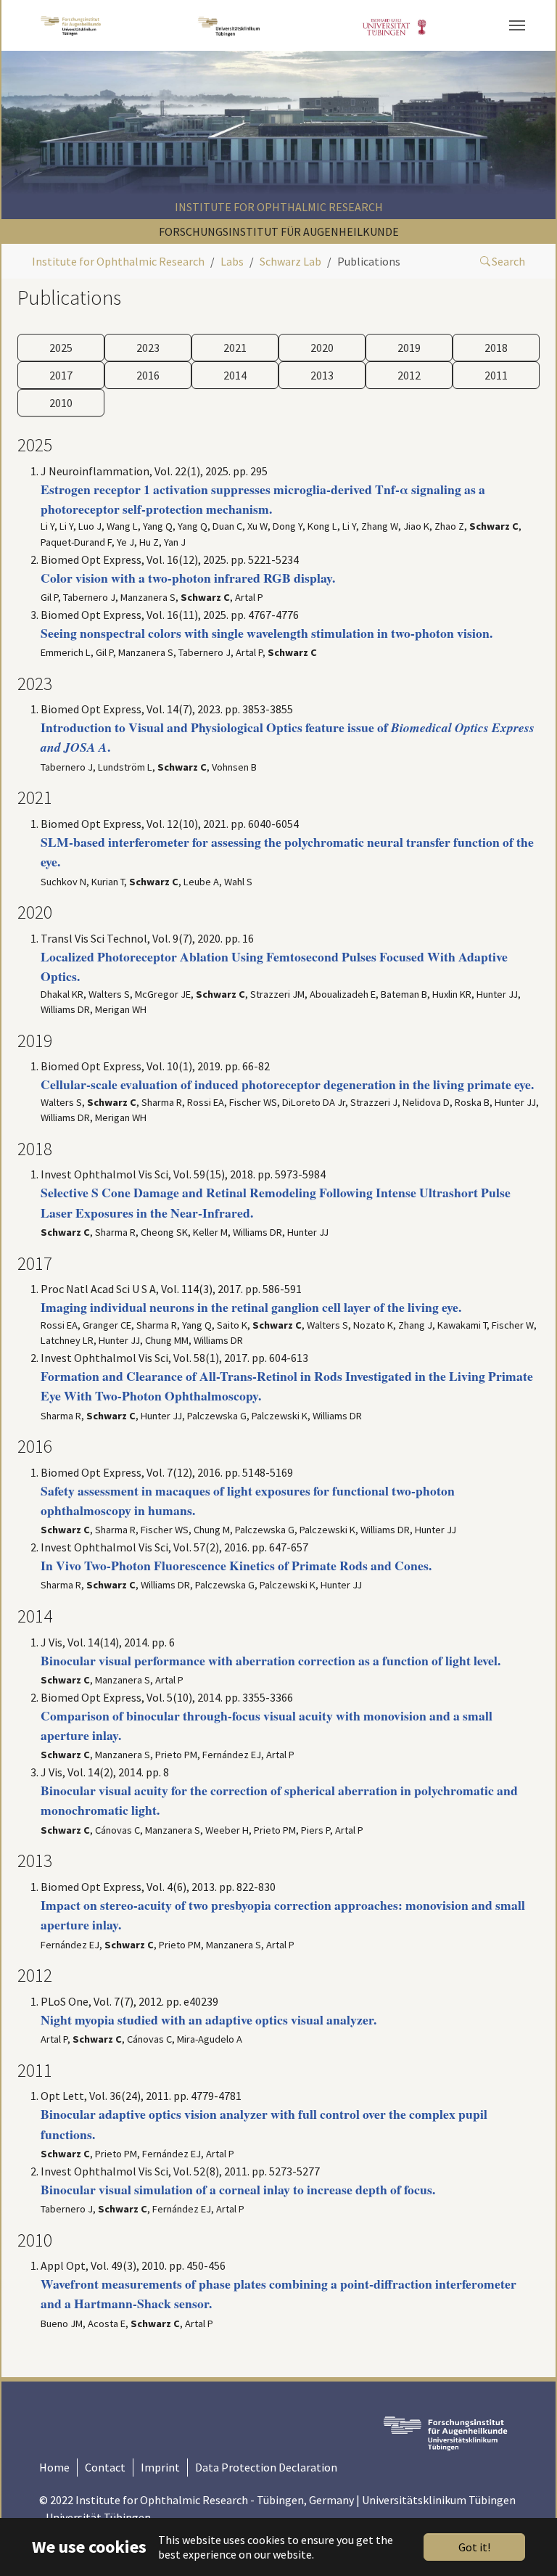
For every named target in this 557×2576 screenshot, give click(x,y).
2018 (496, 348)
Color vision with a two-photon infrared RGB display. (188, 578)
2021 (235, 348)
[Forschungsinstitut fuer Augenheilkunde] (71, 25)
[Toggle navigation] (517, 25)
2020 (322, 348)
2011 (496, 375)
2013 (322, 375)
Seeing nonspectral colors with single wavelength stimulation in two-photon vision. (267, 633)
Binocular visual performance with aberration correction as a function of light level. (271, 1660)
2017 (61, 375)
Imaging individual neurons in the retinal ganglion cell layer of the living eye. (251, 1307)
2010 (61, 403)
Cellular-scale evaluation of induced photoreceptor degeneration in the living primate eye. (287, 1084)
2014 (235, 375)
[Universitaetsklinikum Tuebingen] (230, 25)
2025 (61, 348)
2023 (148, 348)
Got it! (474, 2547)
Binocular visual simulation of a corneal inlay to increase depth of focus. (238, 2189)
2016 (148, 375)
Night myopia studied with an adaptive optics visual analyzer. (209, 2019)
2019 (409, 348)
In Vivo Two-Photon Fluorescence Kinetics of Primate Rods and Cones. (236, 1565)
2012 (409, 375)
